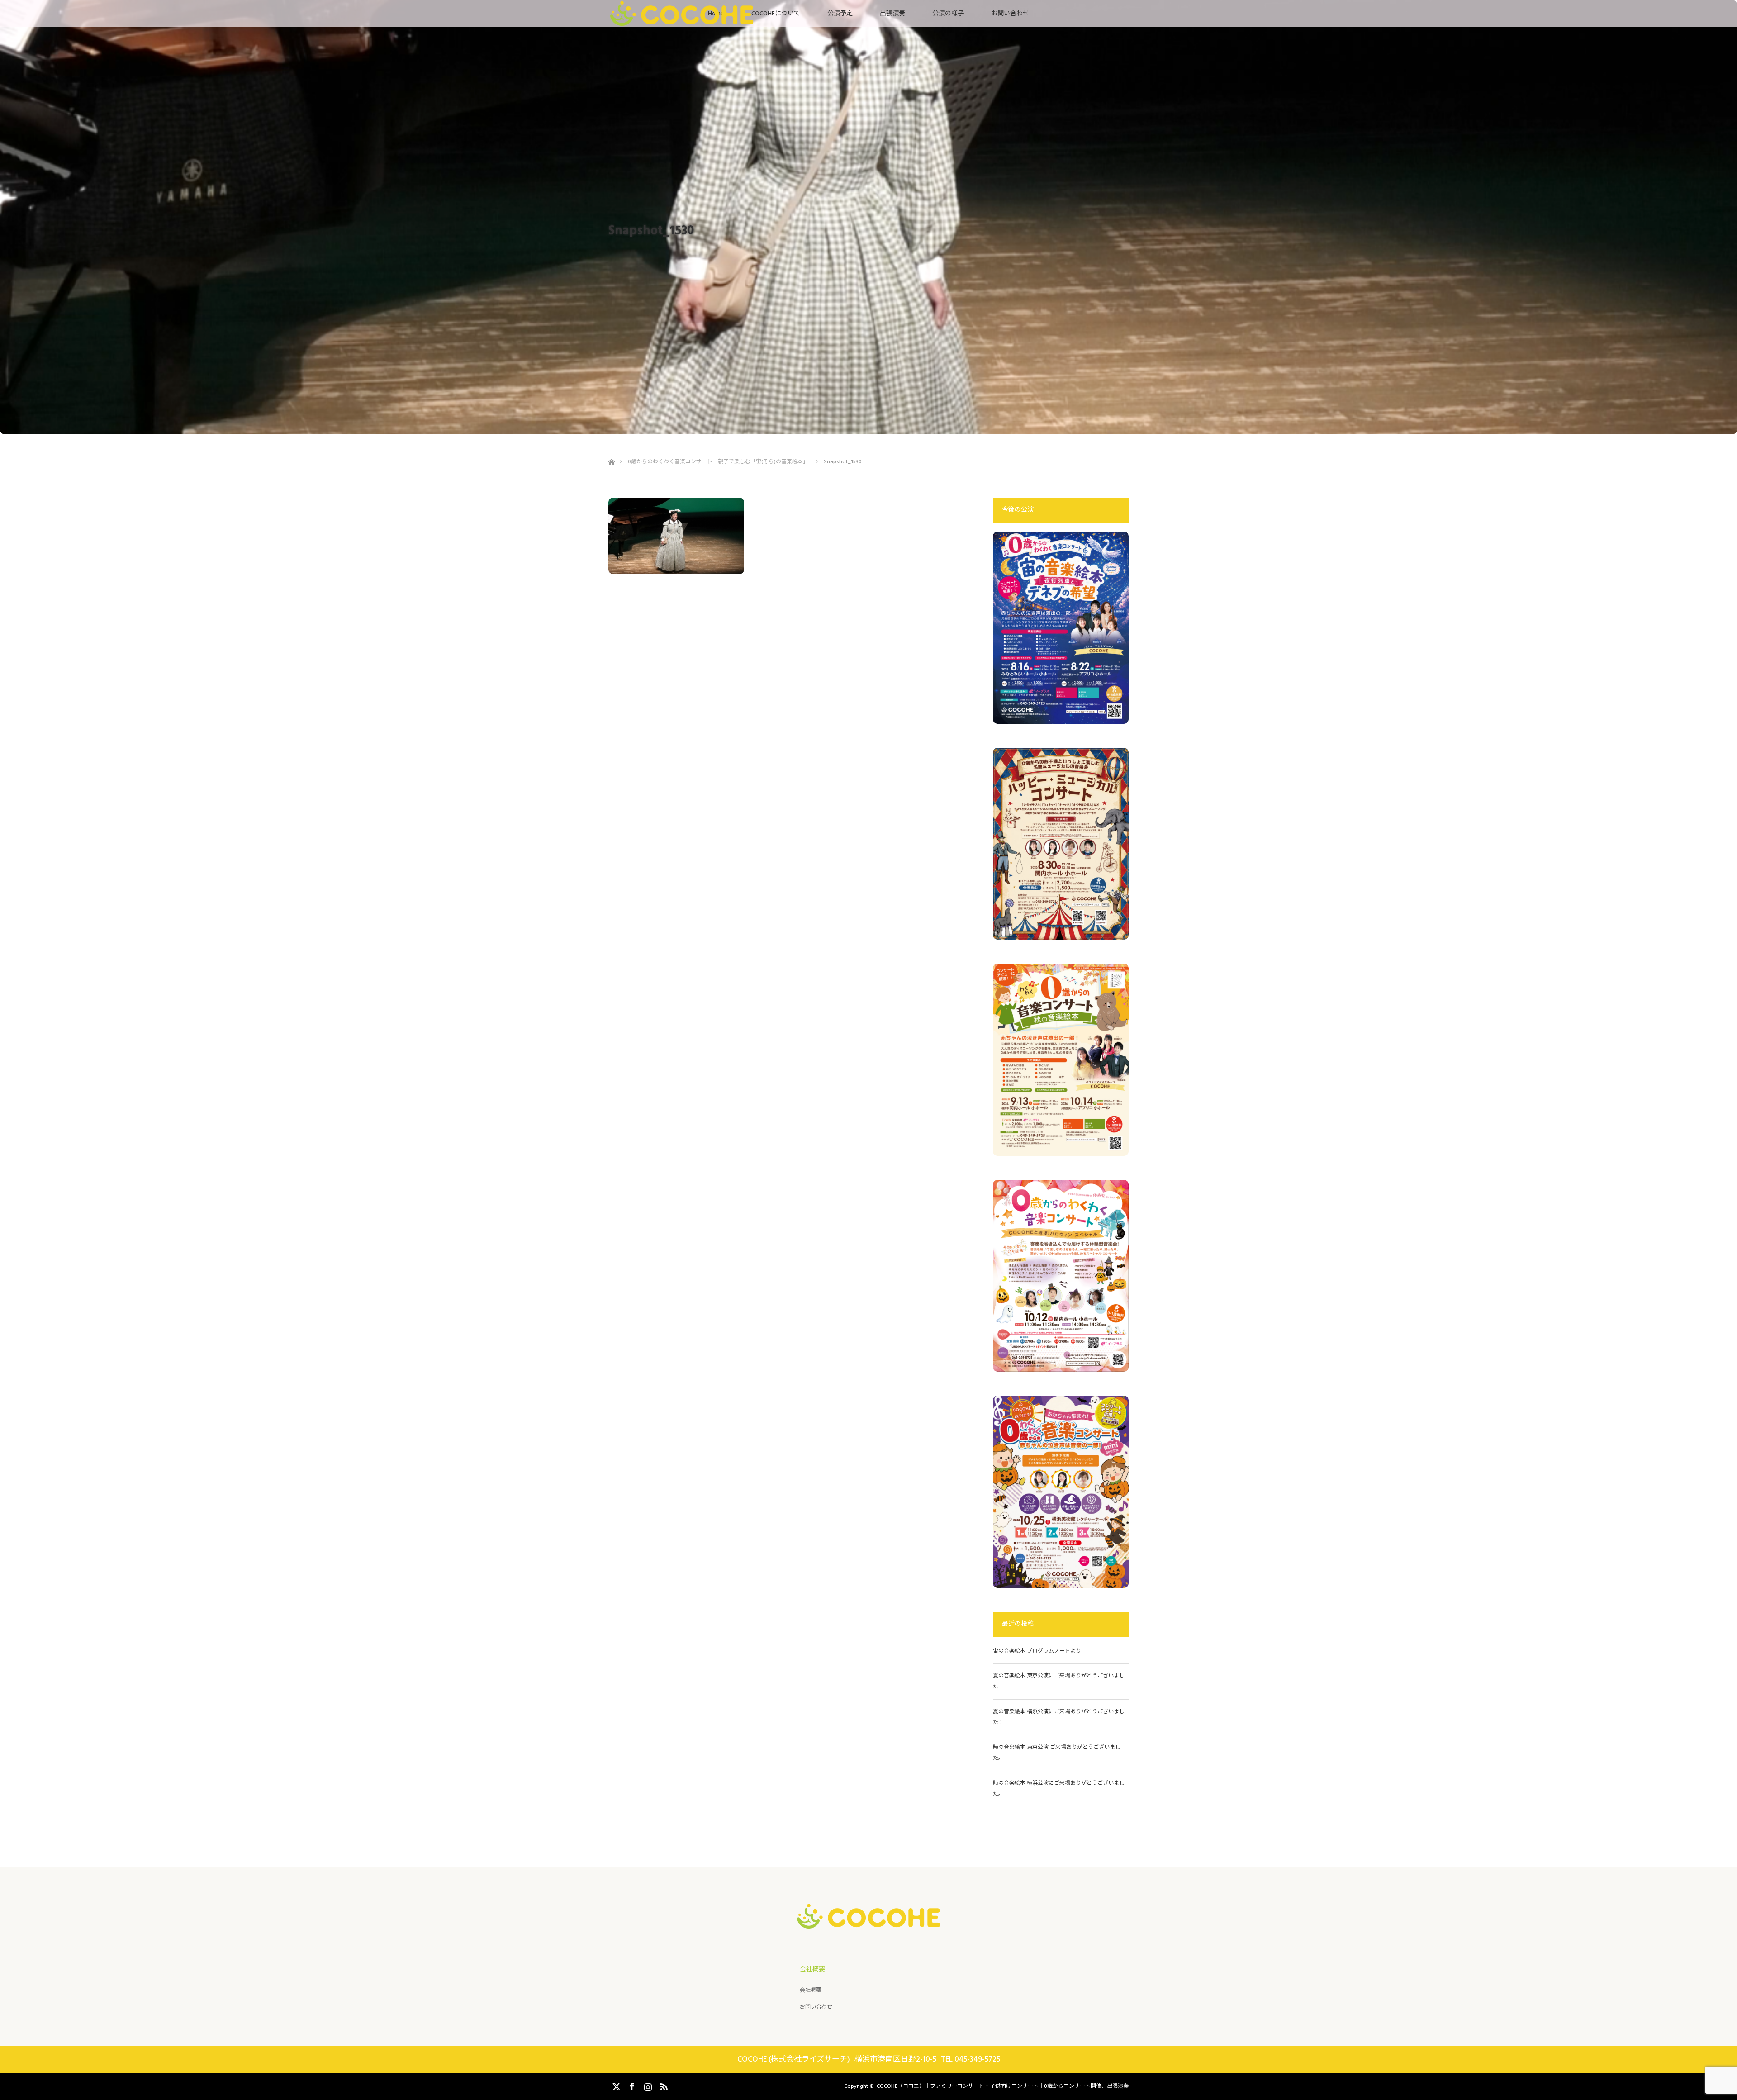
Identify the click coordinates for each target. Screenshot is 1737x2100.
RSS (663, 2085)
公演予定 (840, 14)
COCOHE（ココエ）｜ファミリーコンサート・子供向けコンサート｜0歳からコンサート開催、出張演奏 (1003, 2086)
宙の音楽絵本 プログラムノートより (1040, 1651)
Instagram (647, 2085)
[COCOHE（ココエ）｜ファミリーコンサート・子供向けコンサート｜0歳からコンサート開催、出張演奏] (869, 1921)
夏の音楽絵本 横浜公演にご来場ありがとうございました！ (1059, 1717)
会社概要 (811, 1990)
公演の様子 (948, 14)
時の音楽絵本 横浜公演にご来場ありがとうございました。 (1059, 1789)
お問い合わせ (1010, 14)
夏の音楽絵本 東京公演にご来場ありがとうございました (1059, 1681)
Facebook (631, 2085)
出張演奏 (892, 14)
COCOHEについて (776, 14)
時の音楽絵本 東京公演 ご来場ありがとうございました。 (1057, 1753)
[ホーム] (611, 451)
